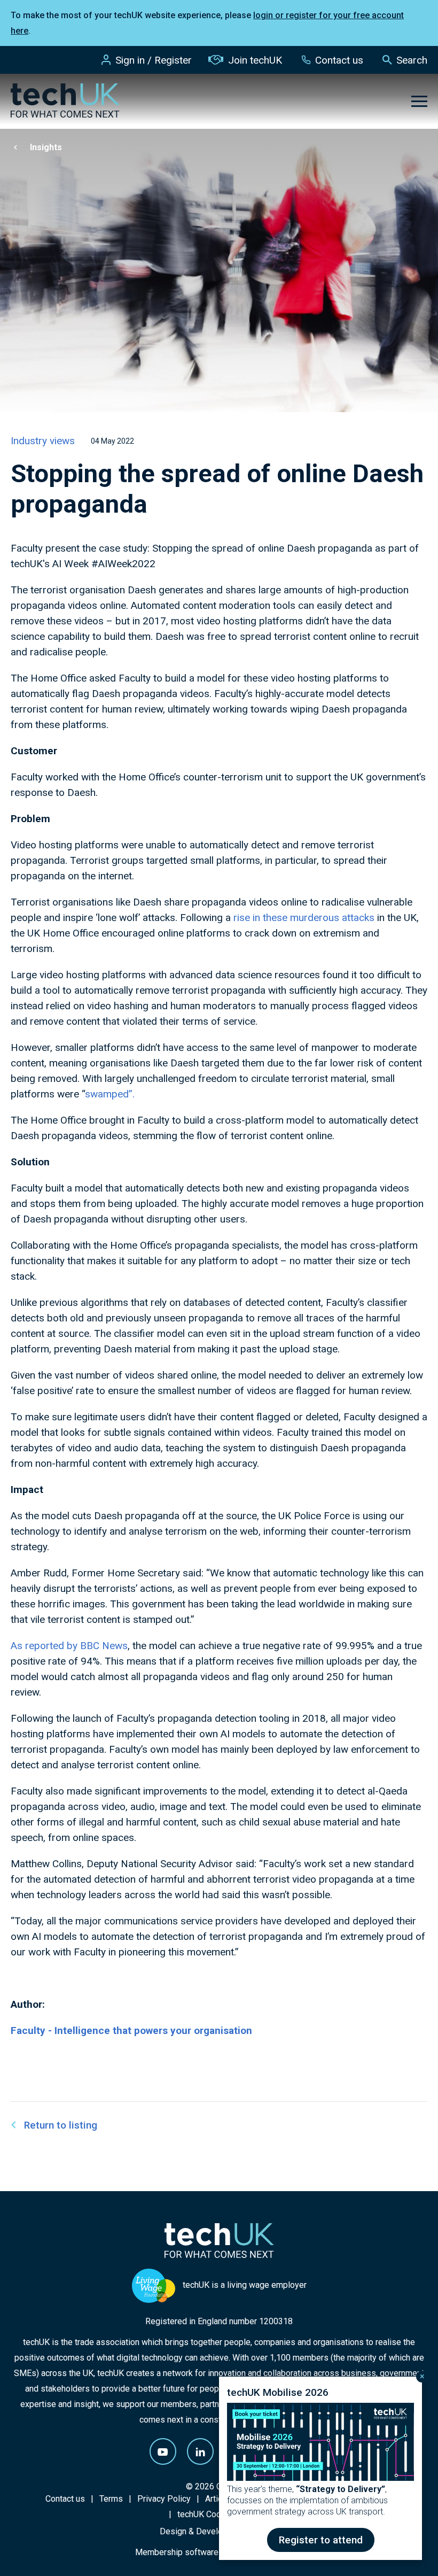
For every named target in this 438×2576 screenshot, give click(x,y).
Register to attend (321, 2540)
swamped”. (110, 1094)
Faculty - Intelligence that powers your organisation (131, 2030)
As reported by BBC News (69, 1646)
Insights (46, 147)
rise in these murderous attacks (305, 918)
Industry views (43, 441)
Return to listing (61, 2125)
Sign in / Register (154, 60)
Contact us (339, 60)
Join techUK (255, 60)
